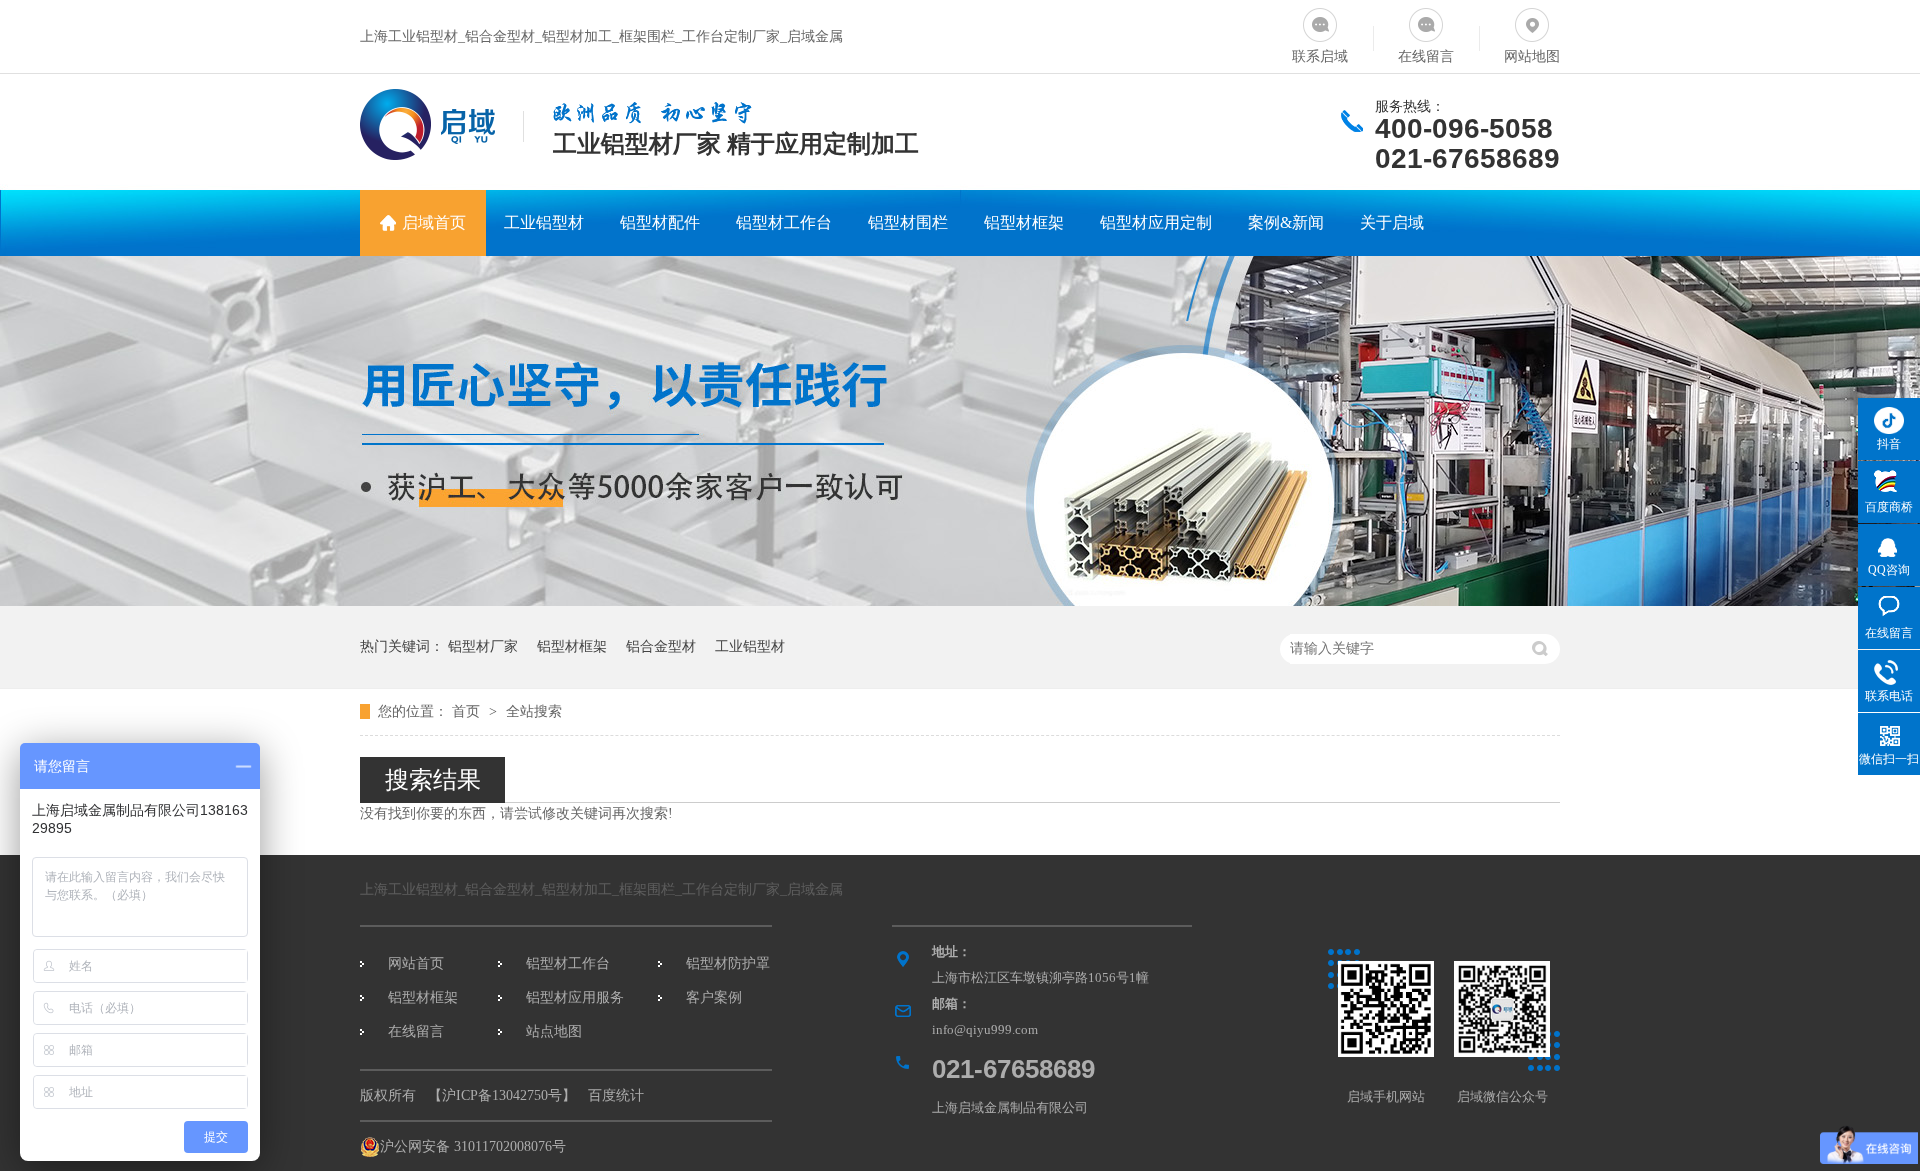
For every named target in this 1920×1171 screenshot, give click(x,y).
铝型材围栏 (908, 222)
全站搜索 (534, 711)
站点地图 (554, 1031)
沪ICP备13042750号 (502, 1095)
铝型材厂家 (483, 646)
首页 (468, 711)
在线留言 (1426, 56)
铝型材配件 (660, 222)
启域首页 (434, 222)
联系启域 (1320, 56)
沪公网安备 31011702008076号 (473, 1146)
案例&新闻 (1286, 222)
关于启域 (1392, 222)
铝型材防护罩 (728, 963)
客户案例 (714, 997)
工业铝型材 (544, 222)
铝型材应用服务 (575, 997)
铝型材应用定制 (1156, 222)
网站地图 (1532, 56)
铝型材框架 (1024, 222)
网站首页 (416, 963)
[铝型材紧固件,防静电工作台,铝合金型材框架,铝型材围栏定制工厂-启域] (427, 154)
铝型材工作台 (784, 222)
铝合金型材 (661, 646)
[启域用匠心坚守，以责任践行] (960, 601)
